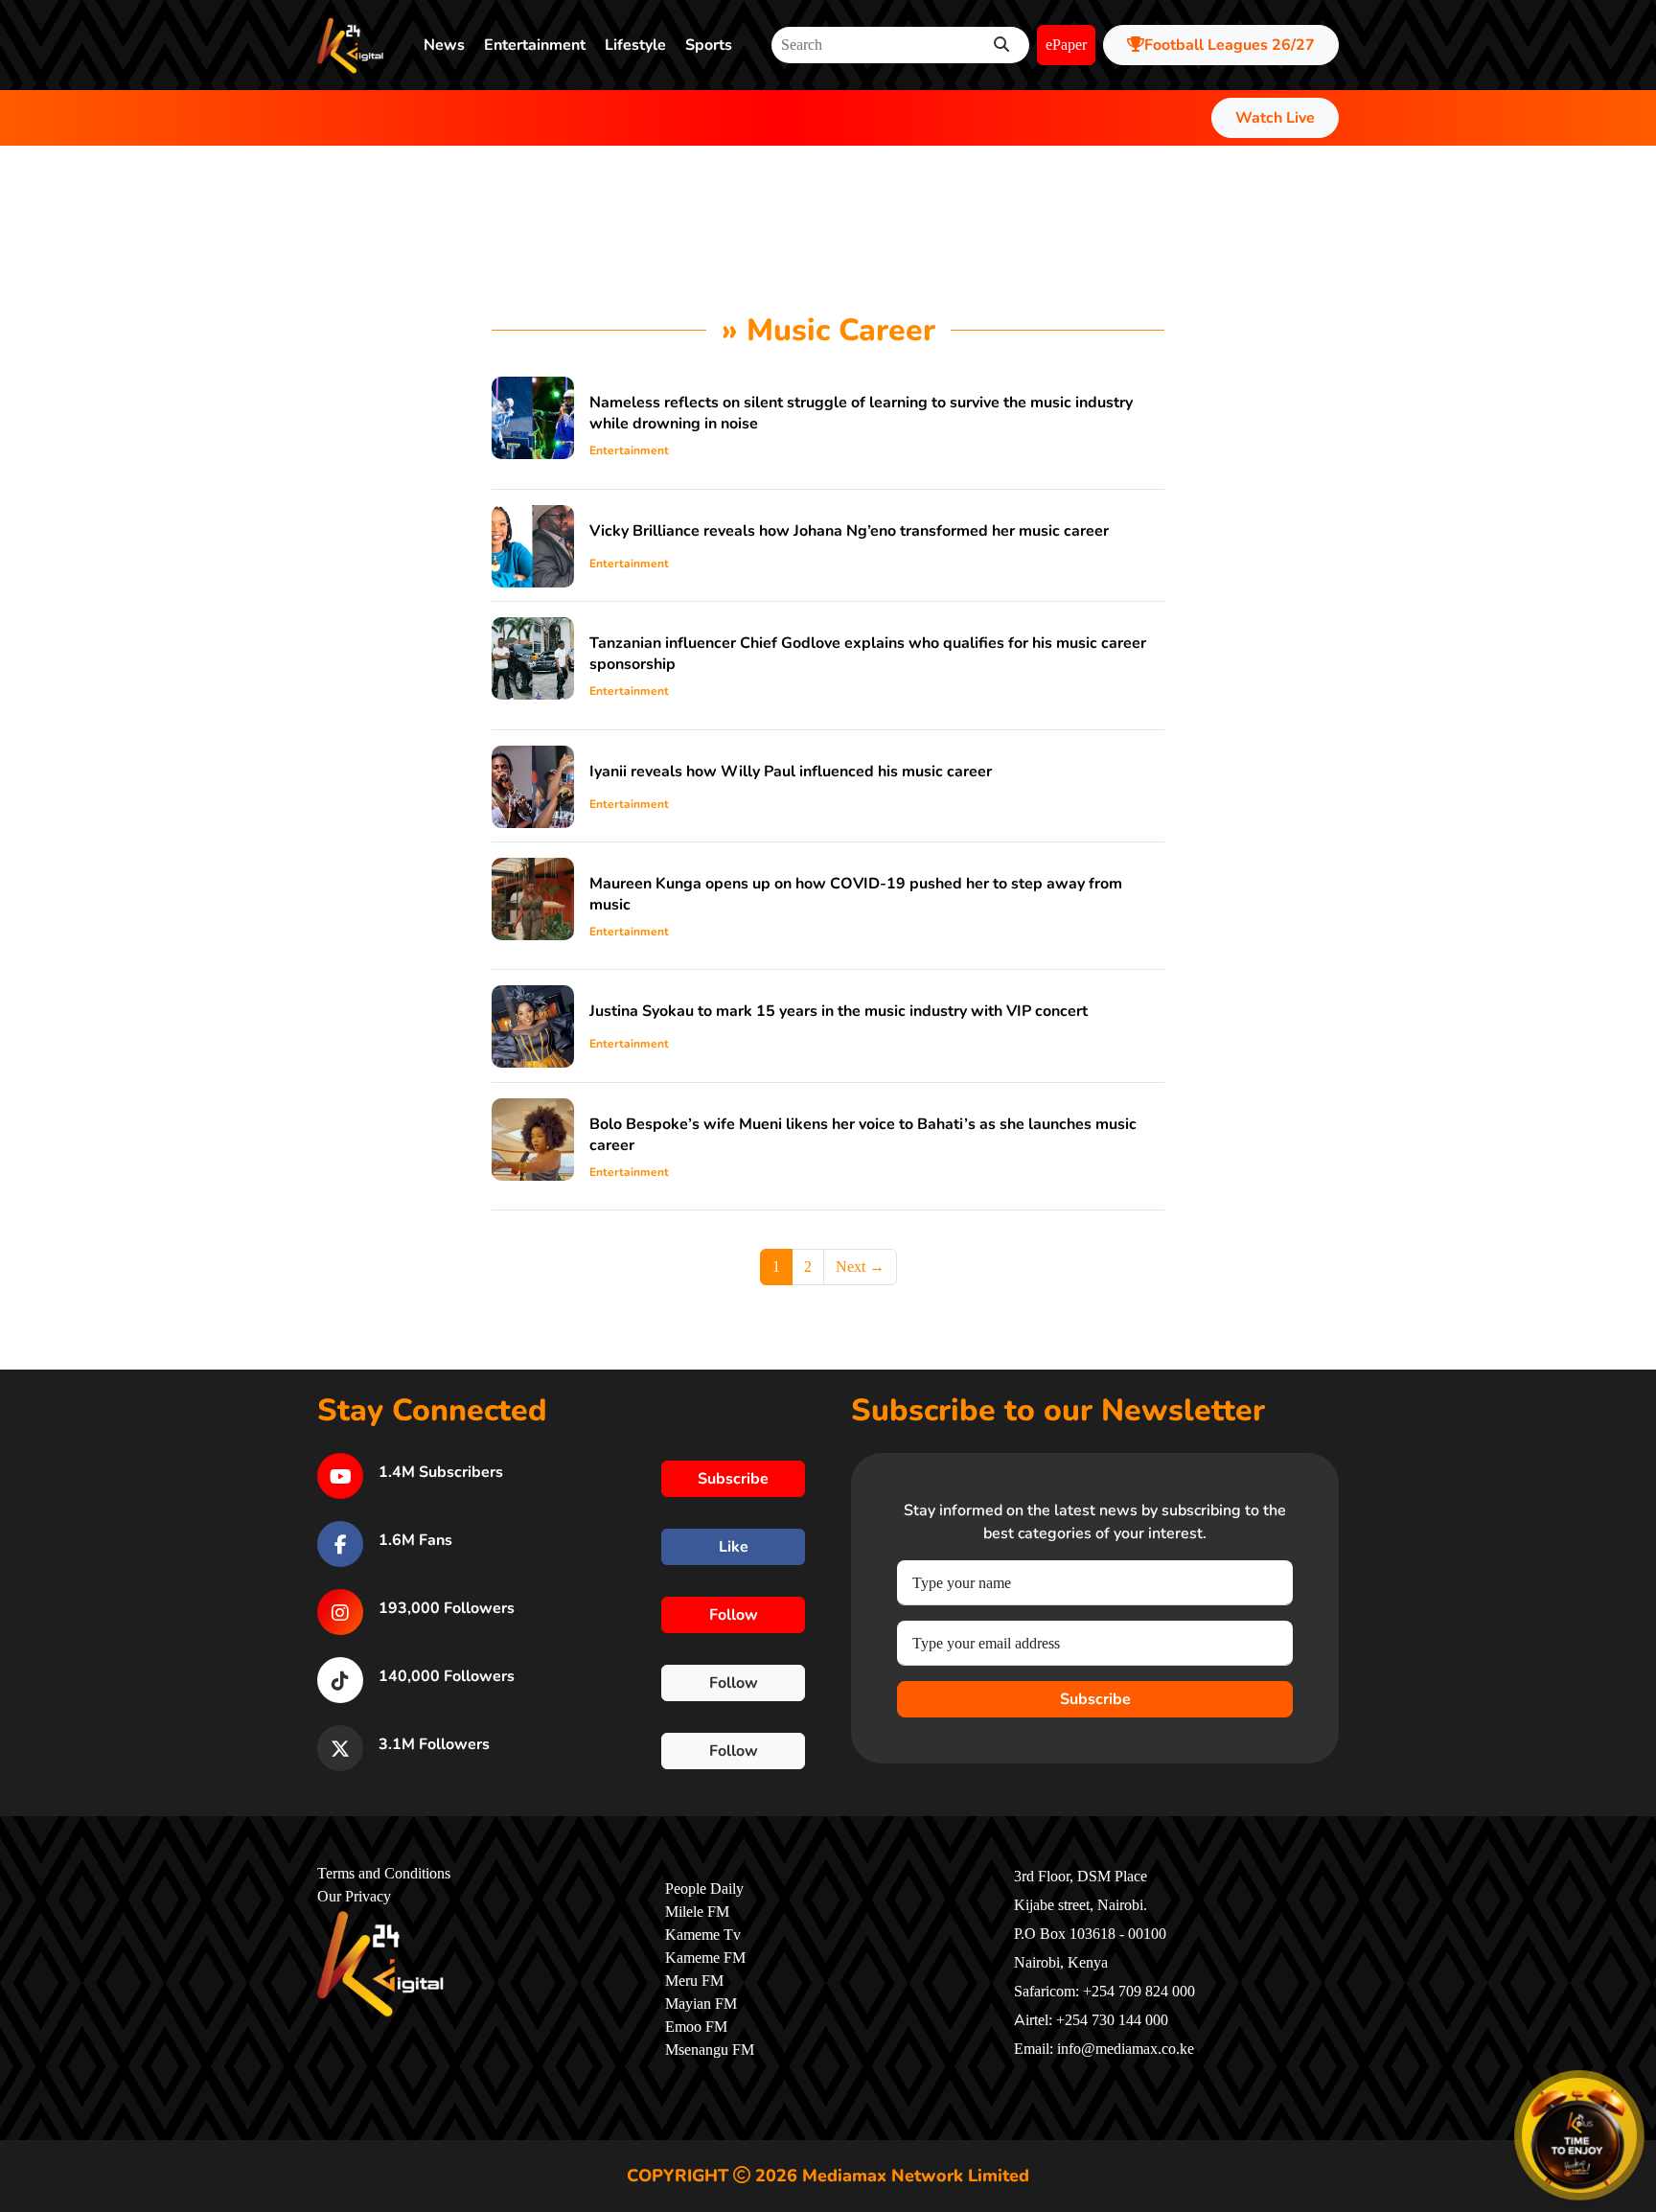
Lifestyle (635, 45)
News (444, 45)
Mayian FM (701, 2004)
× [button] (1633, 2082)
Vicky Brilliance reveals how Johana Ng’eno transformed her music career (849, 531)
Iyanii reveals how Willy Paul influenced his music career (791, 772)
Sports (709, 45)
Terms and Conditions (384, 1874)
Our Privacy (354, 1897)
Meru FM (694, 1981)
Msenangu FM (710, 2050)
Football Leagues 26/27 (1230, 45)
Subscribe (1095, 1699)
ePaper (1066, 45)
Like (734, 1547)
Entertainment (535, 45)
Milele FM (697, 1912)
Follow (734, 1615)
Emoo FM (696, 2027)
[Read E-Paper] (1579, 2135)
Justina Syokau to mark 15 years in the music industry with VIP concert (839, 1011)
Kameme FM (705, 1958)
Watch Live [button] (1275, 118)
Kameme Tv (703, 1935)
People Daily (704, 1889)
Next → (860, 1267)
